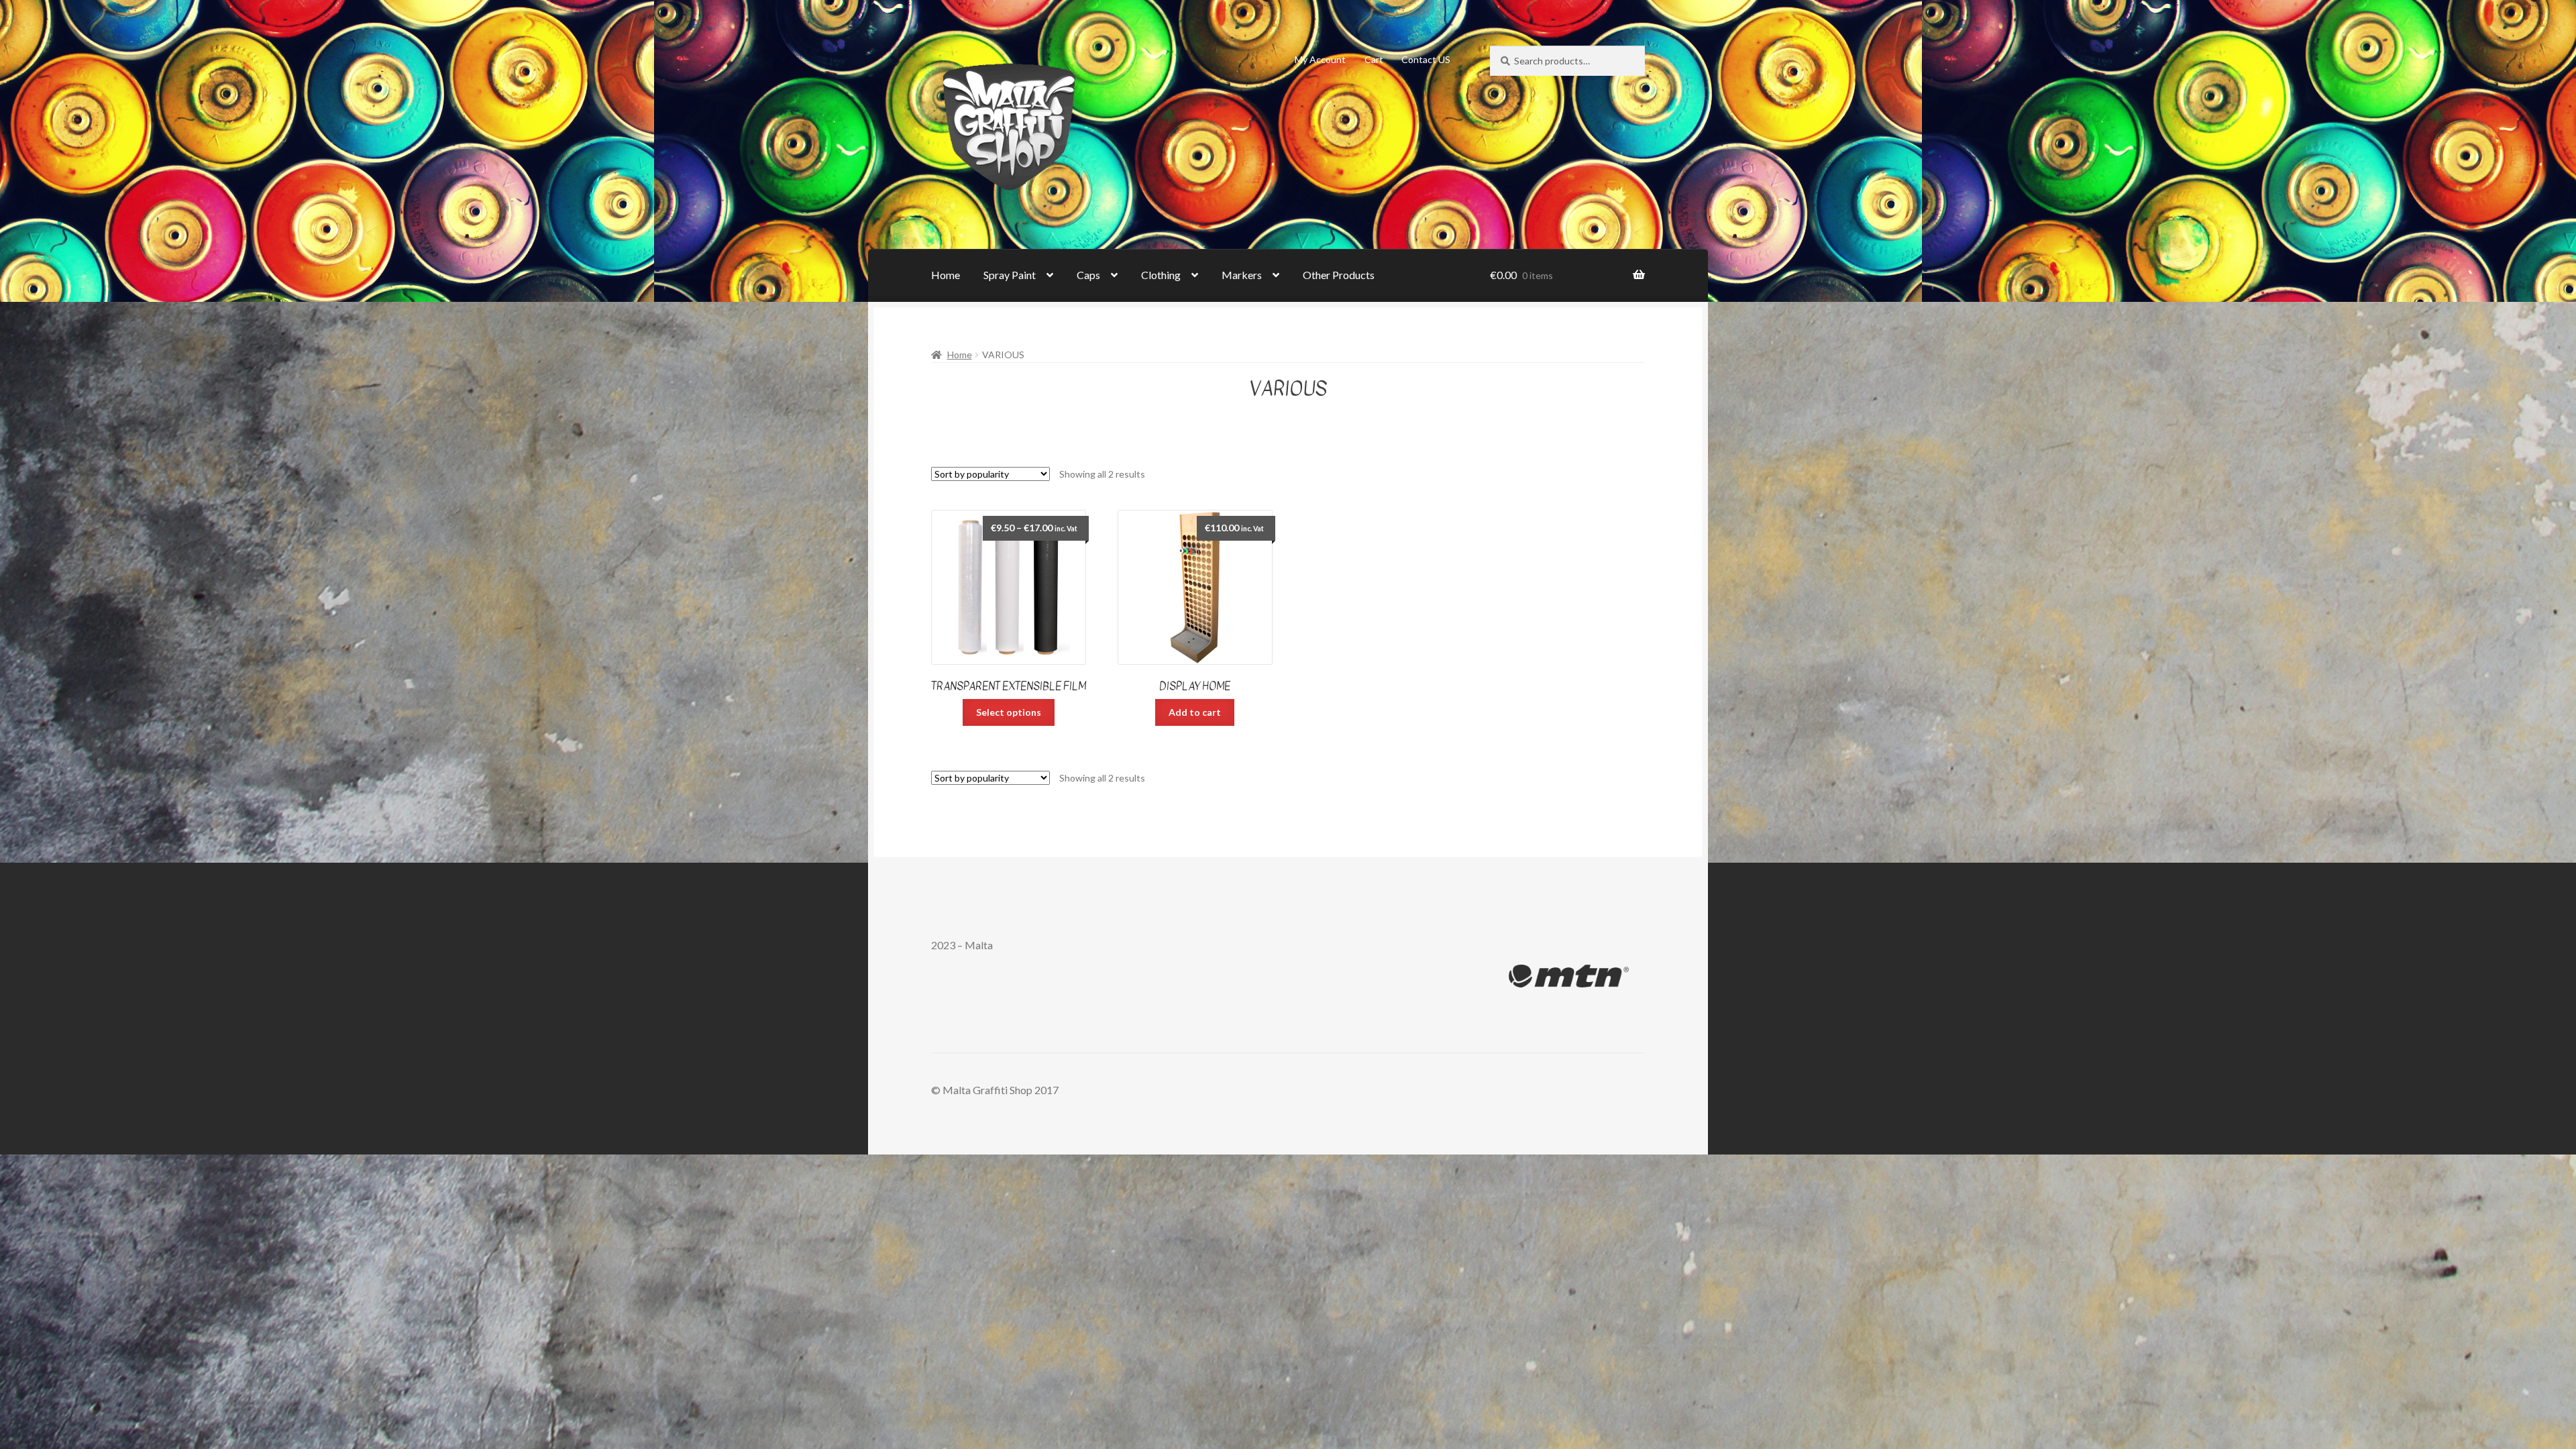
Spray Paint (1010, 275)
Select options (1009, 712)
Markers (1242, 275)
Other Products (1339, 275)
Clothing (1161, 275)
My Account (1320, 59)
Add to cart (1195, 712)
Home (946, 275)
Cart (1374, 59)
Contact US (1426, 59)
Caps (1088, 275)
